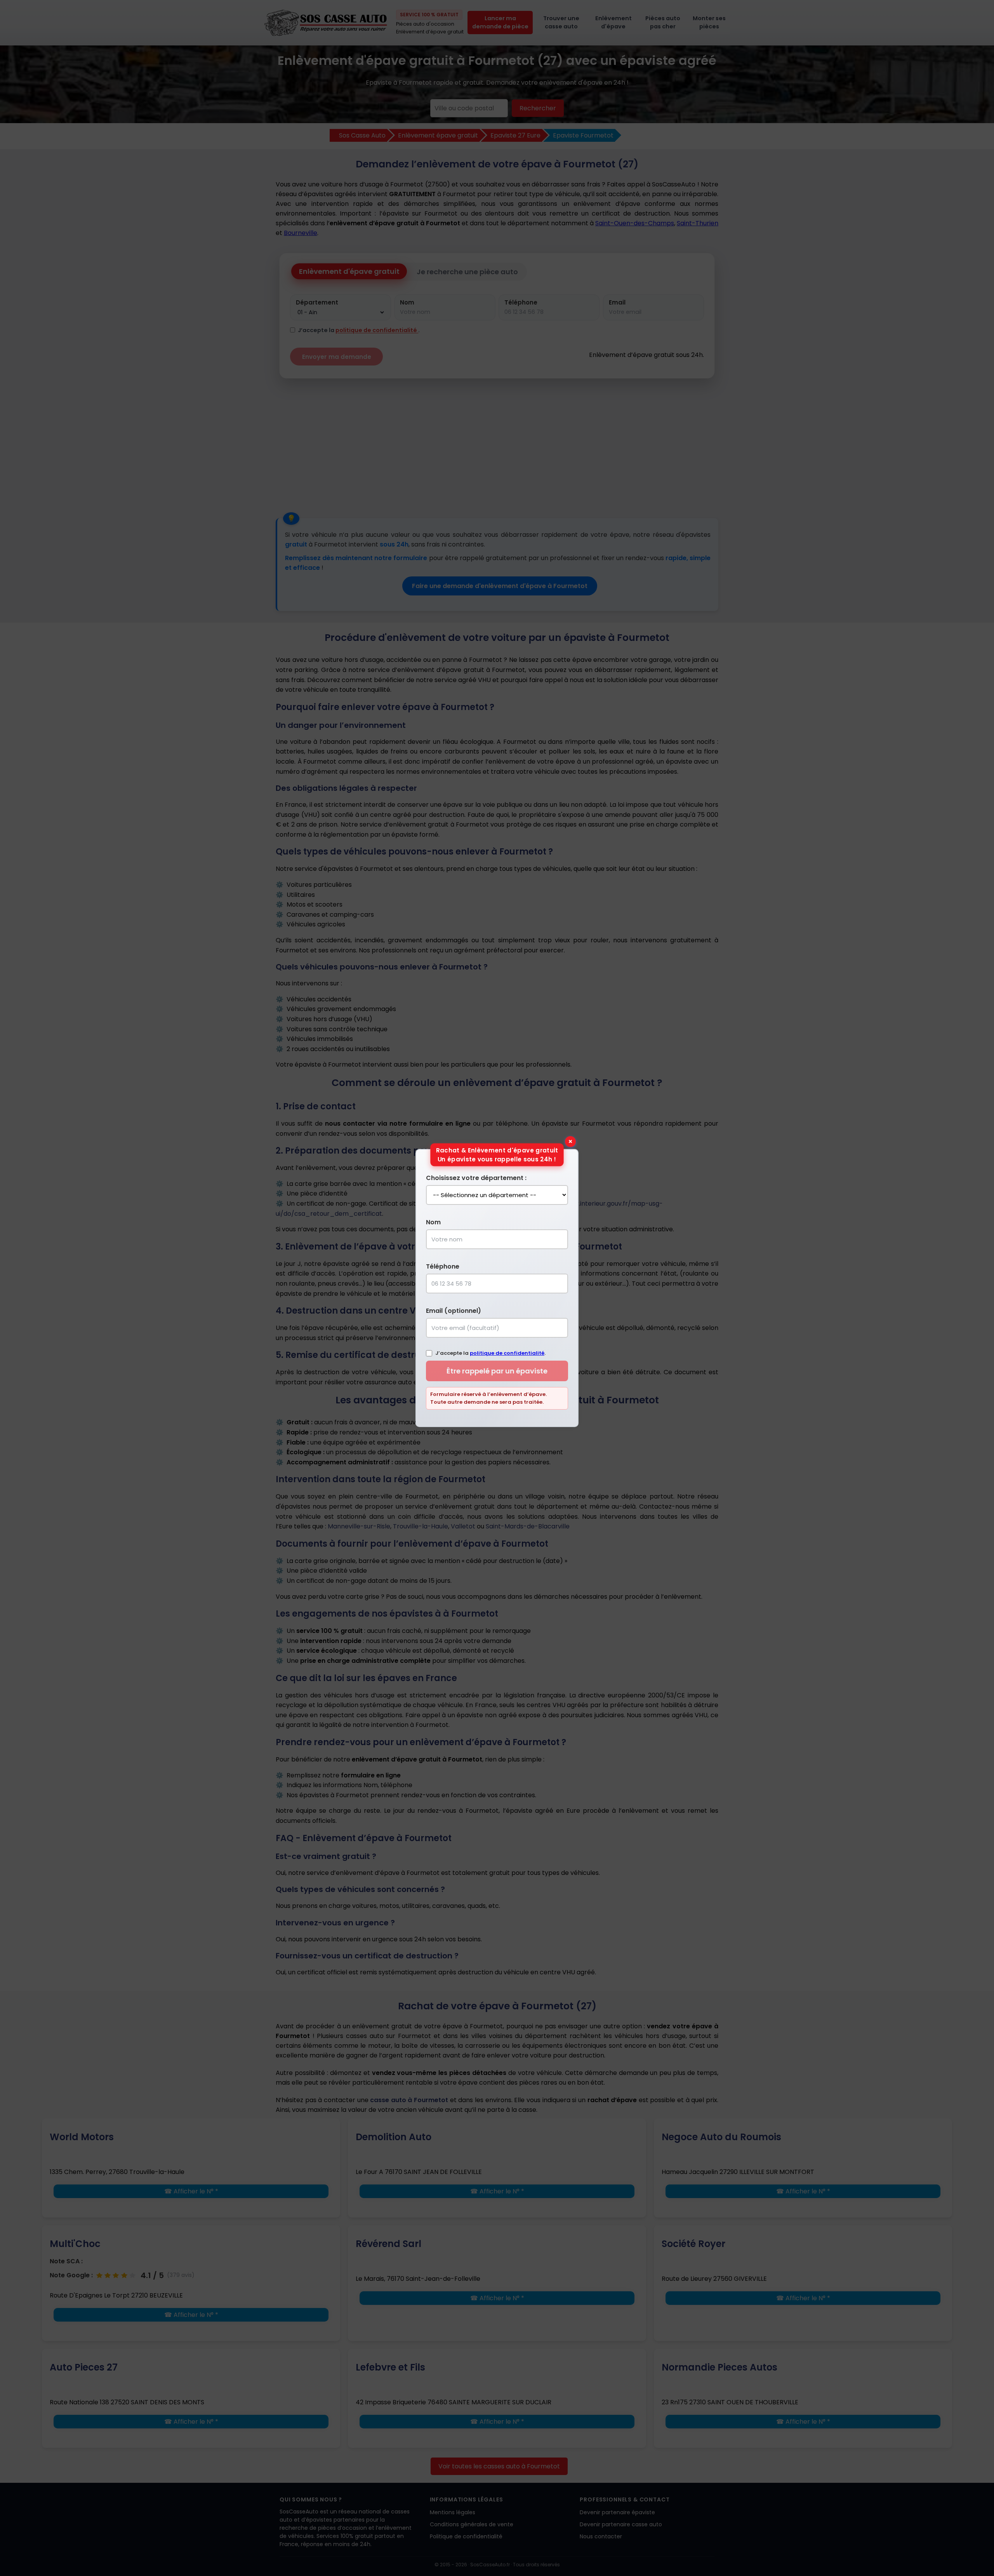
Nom (433, 1222)
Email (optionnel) (454, 1311)
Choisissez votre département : (476, 1178)
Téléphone (443, 1266)
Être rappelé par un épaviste (497, 1371)
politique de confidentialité (507, 1353)
